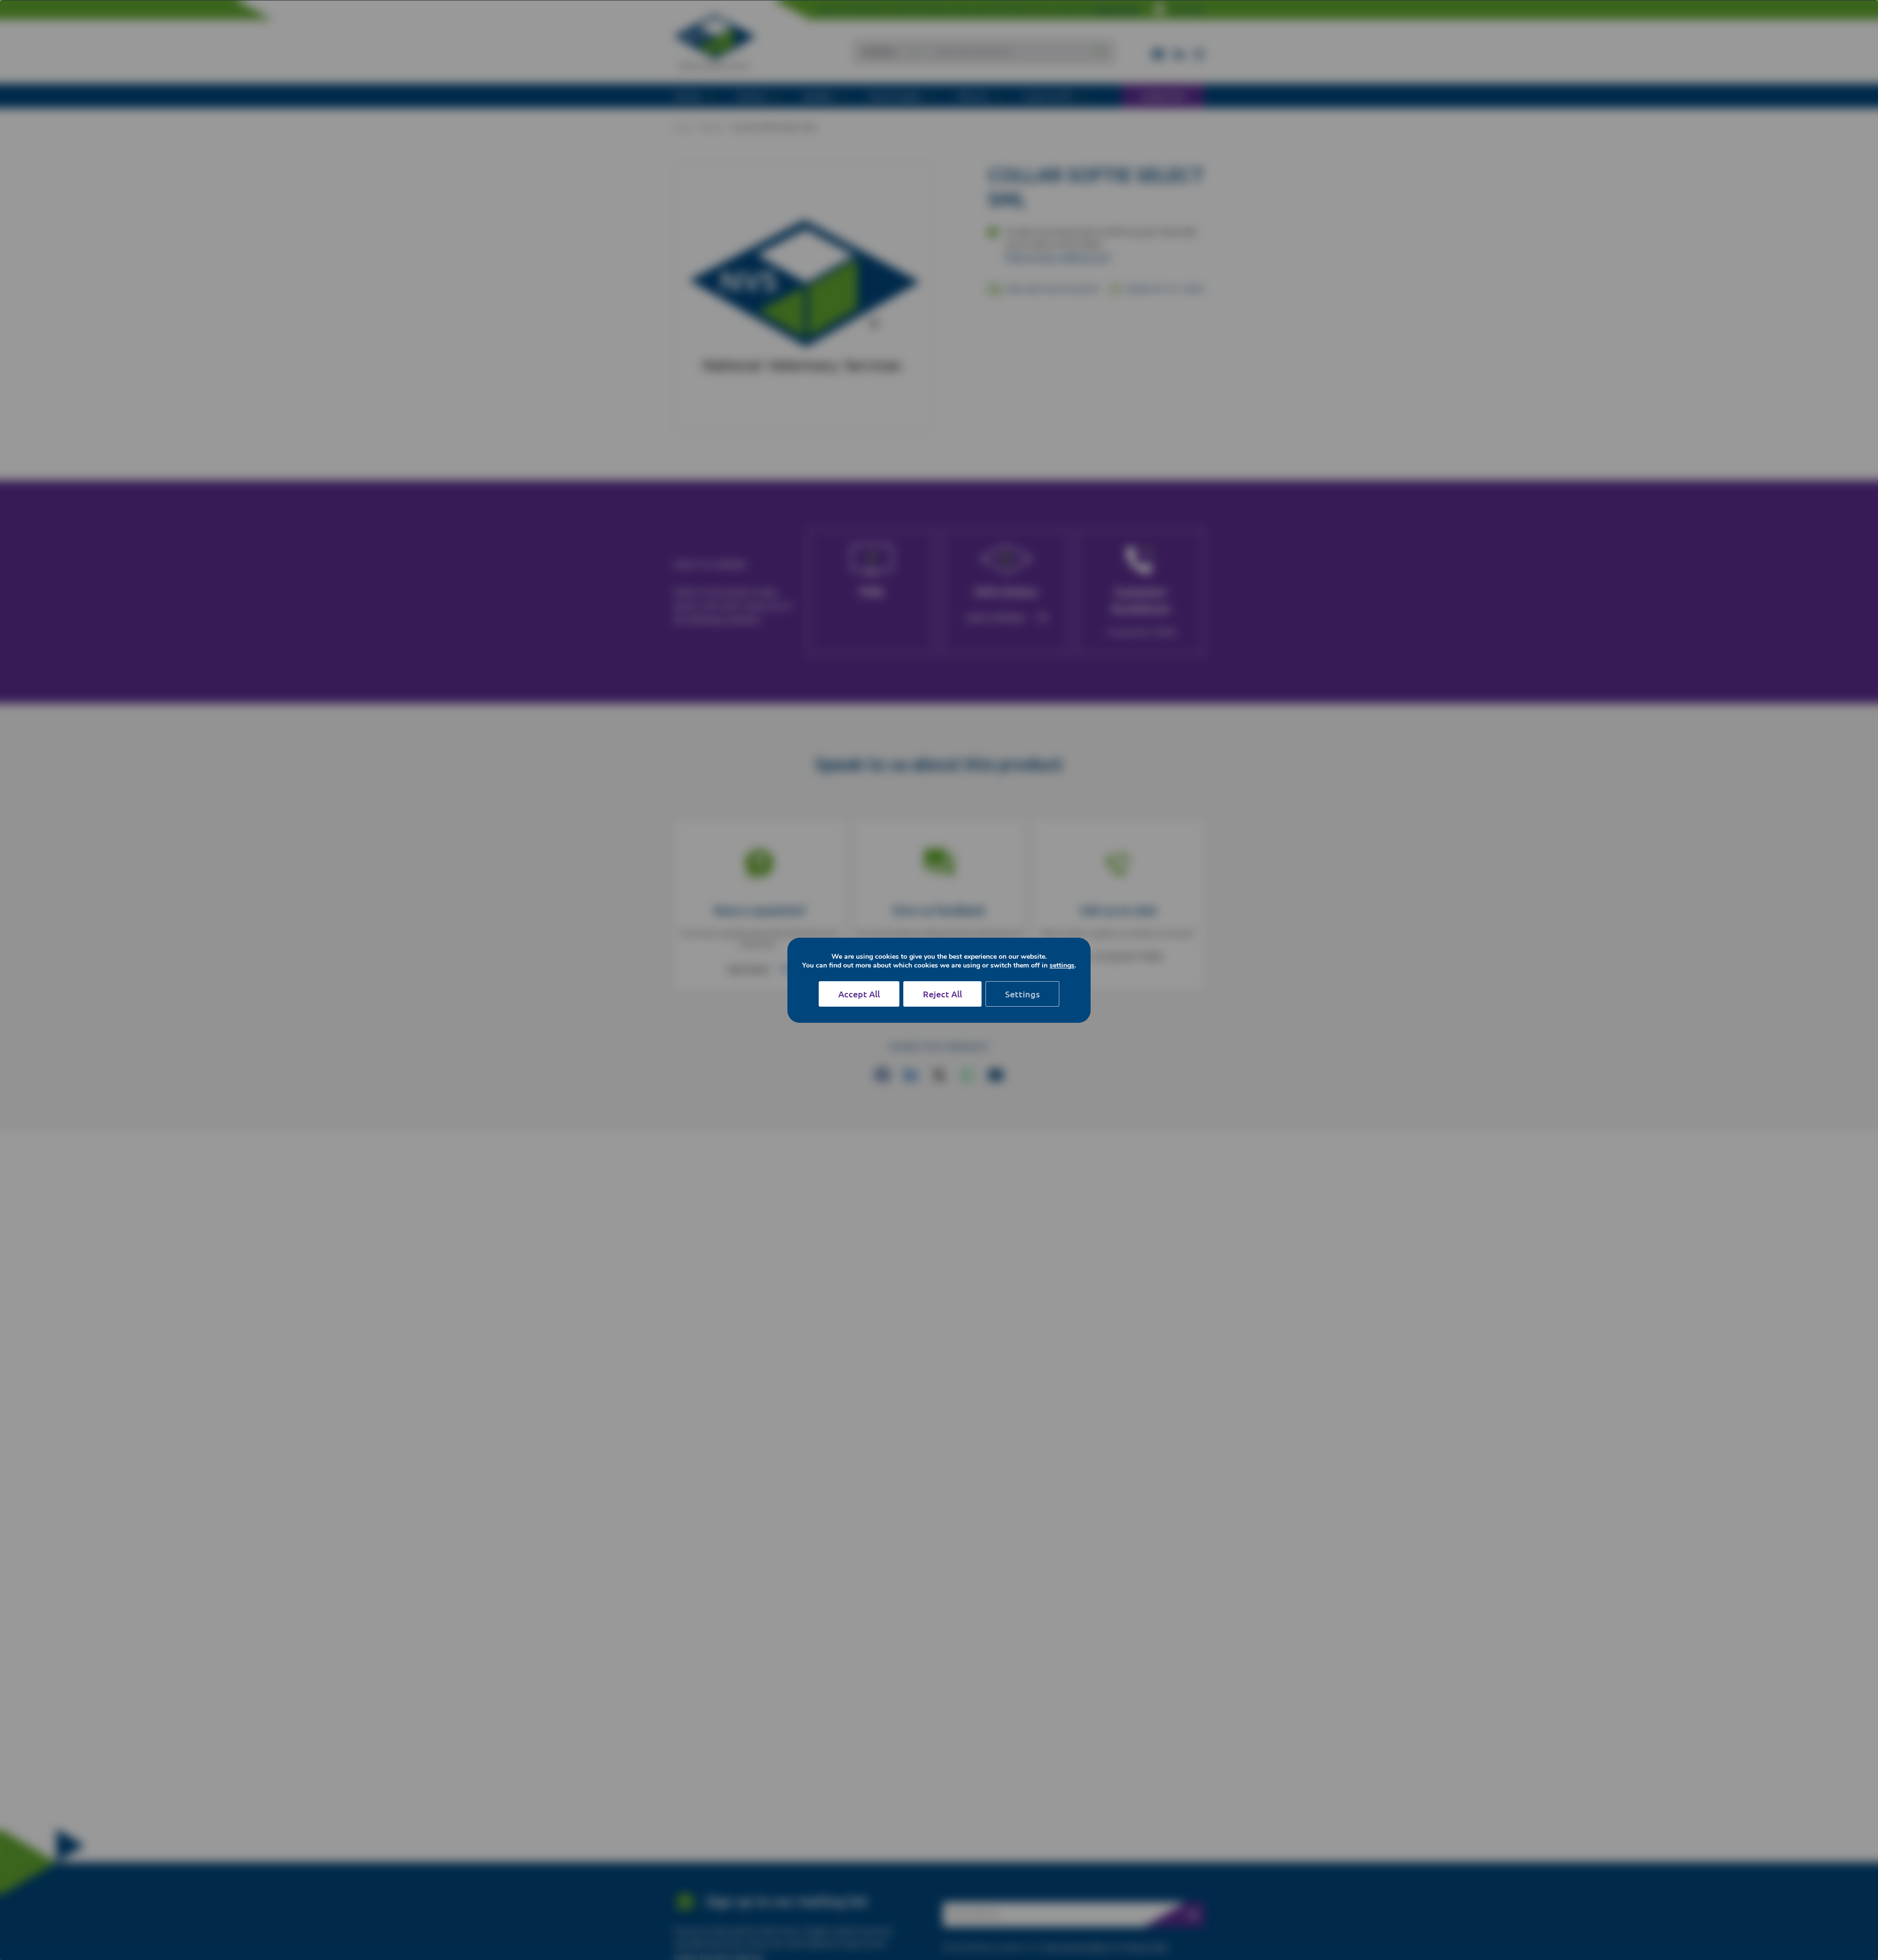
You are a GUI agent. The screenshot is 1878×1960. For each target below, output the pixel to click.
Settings (1022, 994)
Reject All (942, 994)
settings (1062, 966)
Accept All (859, 994)
